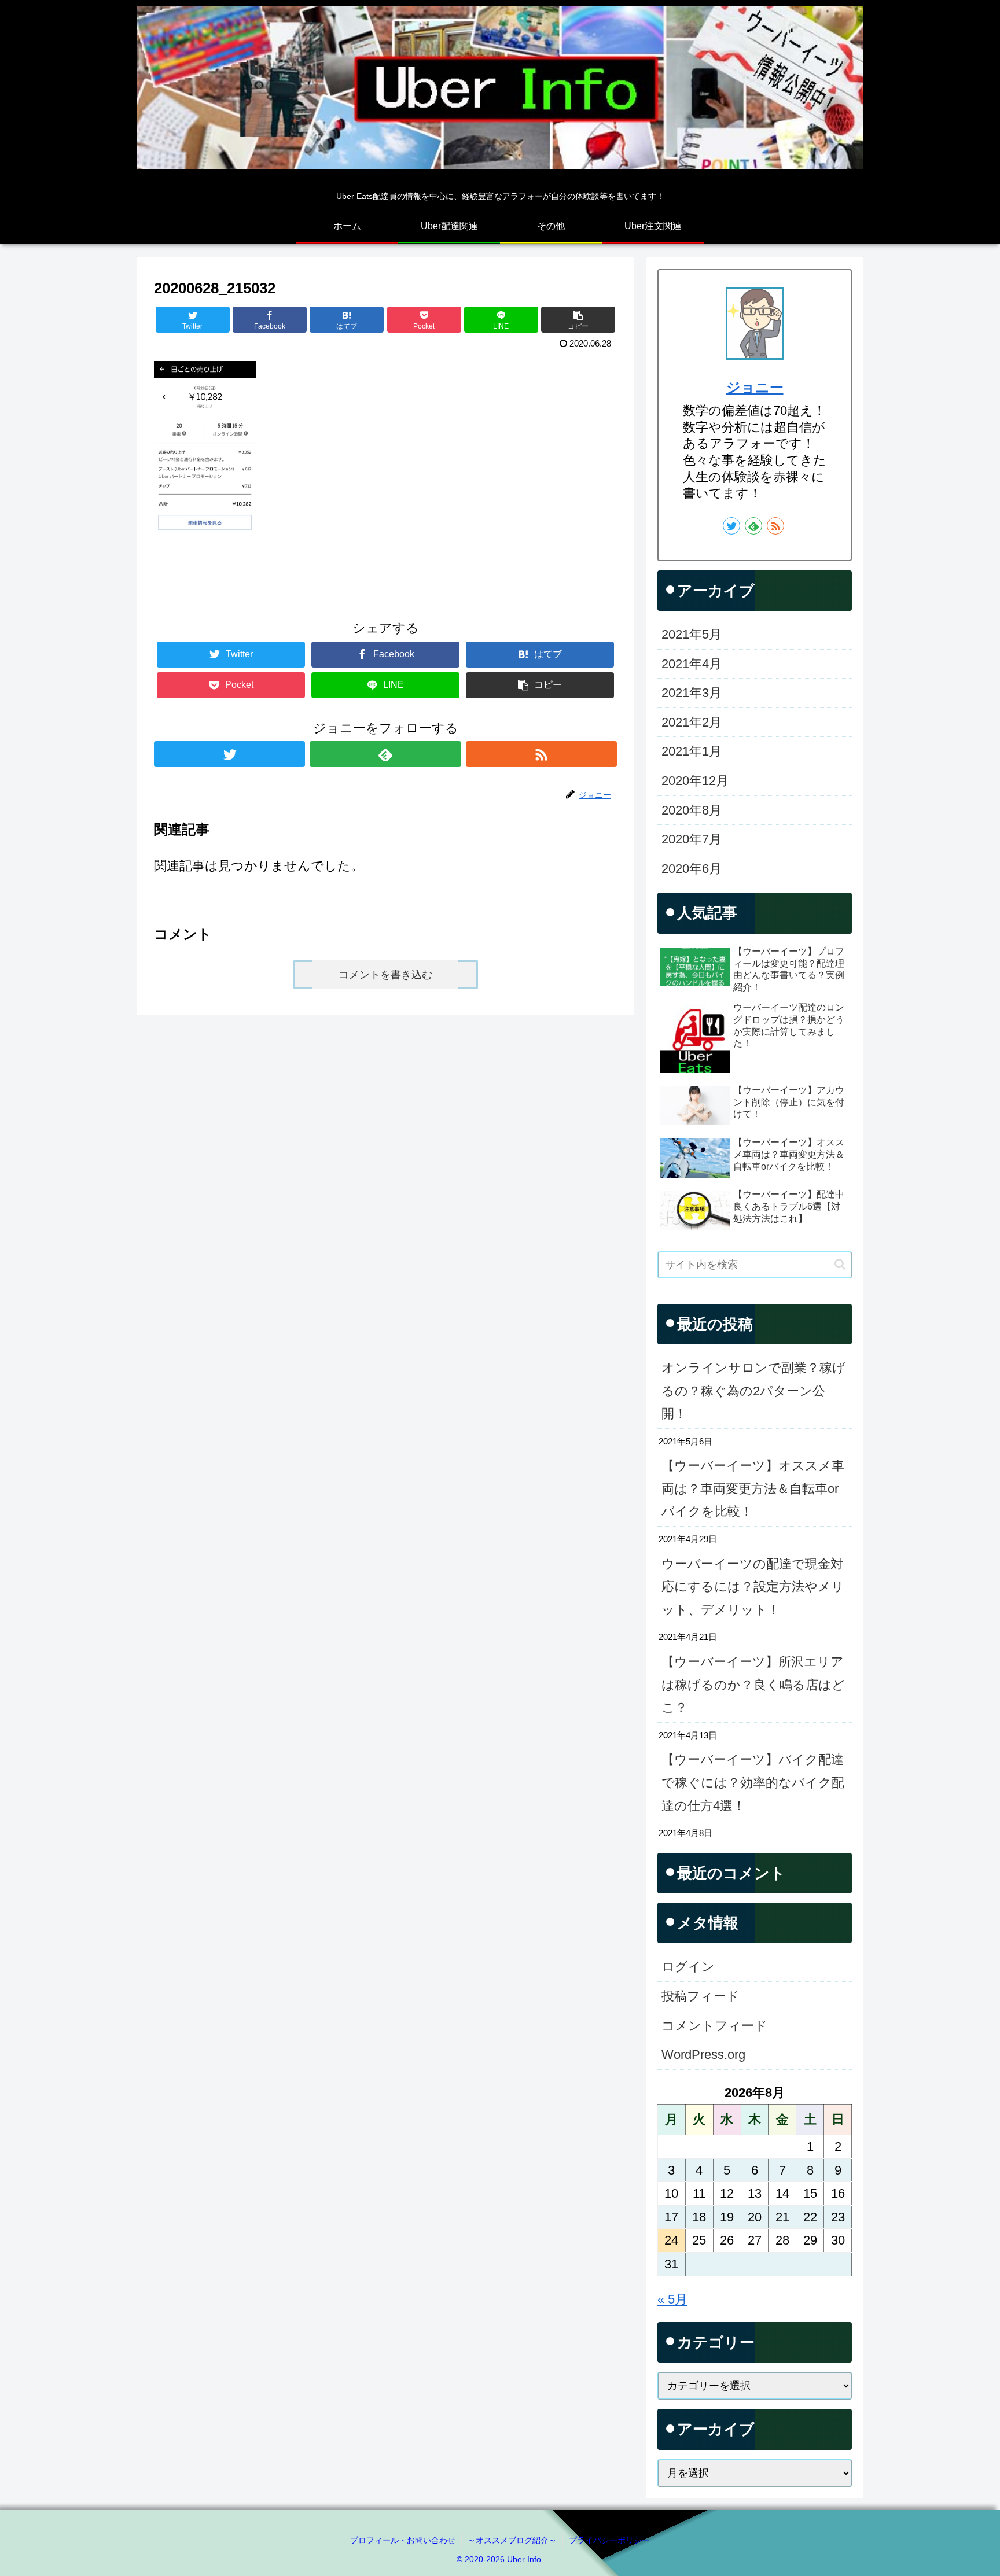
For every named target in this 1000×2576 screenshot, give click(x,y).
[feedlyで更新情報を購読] (385, 754)
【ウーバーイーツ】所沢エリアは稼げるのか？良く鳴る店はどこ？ (753, 1685)
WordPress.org (703, 2054)
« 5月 (672, 2299)
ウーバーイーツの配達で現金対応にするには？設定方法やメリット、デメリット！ (753, 1587)
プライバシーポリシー (609, 2540)
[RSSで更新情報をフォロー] (541, 754)
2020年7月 (692, 839)
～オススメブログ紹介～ (512, 2540)
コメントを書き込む (385, 975)
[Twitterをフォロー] (229, 754)
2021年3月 (692, 693)
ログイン (688, 1967)
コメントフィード (714, 2026)
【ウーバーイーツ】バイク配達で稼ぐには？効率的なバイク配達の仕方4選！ (753, 1782)
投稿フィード (701, 1996)
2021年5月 (692, 634)
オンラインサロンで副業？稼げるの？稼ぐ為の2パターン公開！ (753, 1391)
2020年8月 (692, 810)
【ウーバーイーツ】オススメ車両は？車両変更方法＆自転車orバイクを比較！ (753, 1488)
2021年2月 (692, 722)
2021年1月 (692, 751)
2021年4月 (692, 664)
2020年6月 (692, 869)
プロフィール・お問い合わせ (403, 2540)
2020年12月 (695, 781)
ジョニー (755, 387)
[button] (840, 1264)
